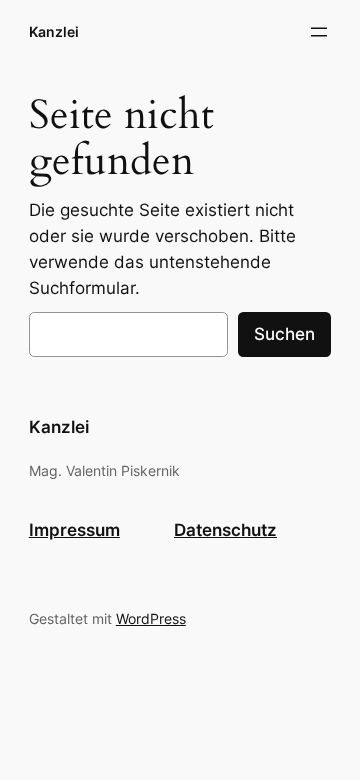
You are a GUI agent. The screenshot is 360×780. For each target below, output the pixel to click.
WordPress (151, 618)
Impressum (74, 530)
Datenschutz (225, 530)
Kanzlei (54, 31)
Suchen (284, 334)
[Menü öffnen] (319, 32)
